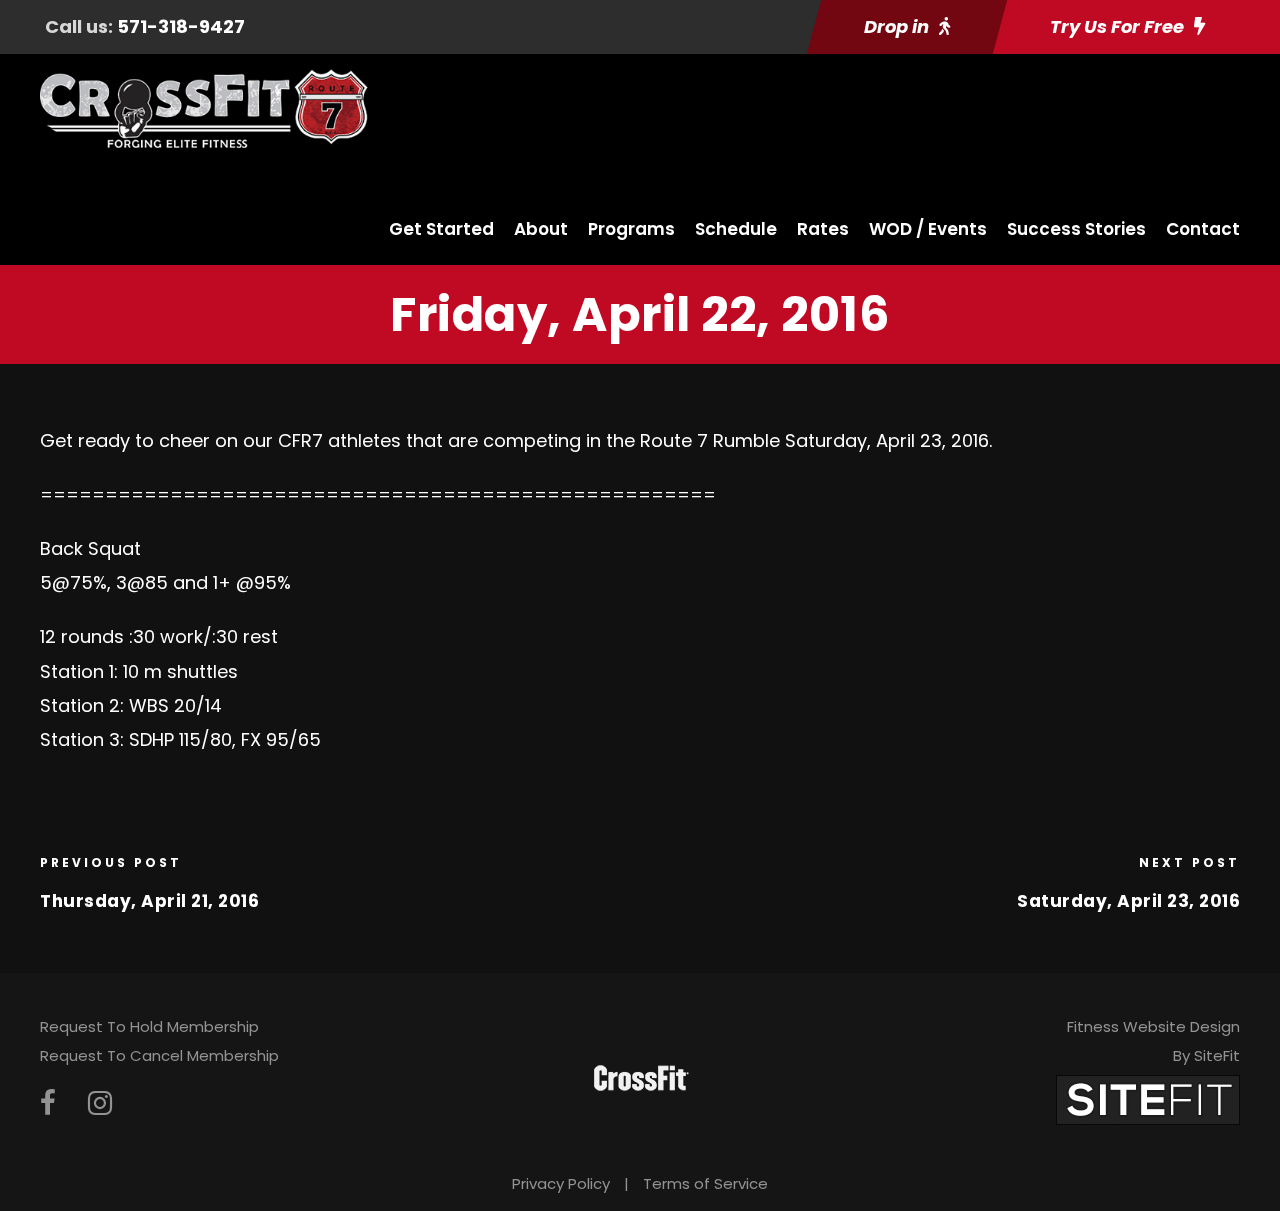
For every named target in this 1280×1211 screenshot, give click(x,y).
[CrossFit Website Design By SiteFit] (1148, 1098)
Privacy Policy (561, 1183)
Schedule (736, 229)
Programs (631, 229)
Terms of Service (705, 1183)
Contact (1203, 229)
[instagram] (100, 1103)
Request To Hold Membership (149, 1026)
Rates (823, 229)
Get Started (441, 229)
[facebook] (48, 1103)
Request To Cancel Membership (159, 1055)
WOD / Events (928, 229)
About (541, 229)
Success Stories (1076, 229)
